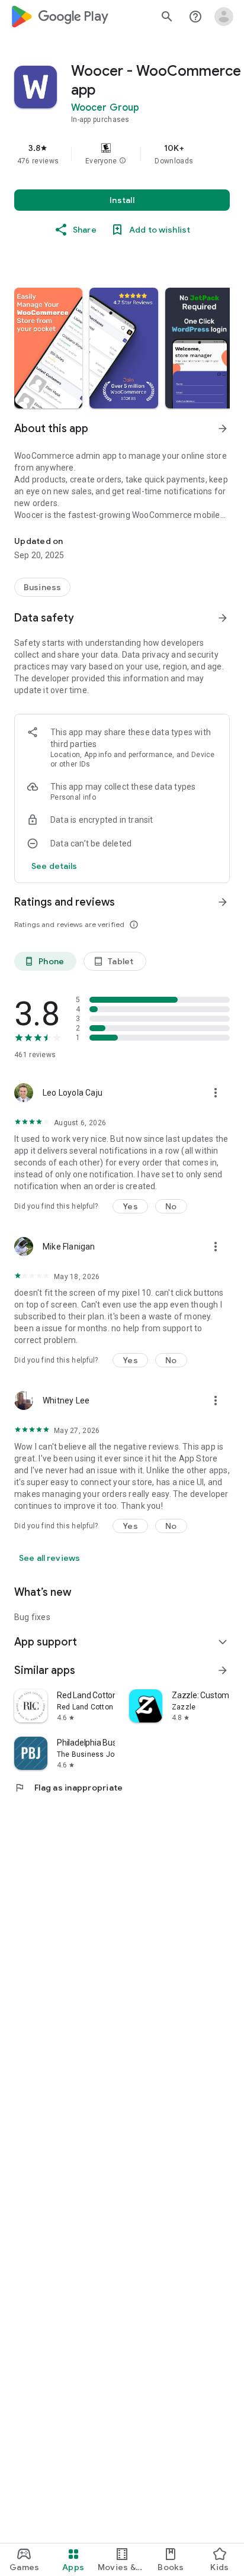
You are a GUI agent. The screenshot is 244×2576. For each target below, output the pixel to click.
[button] (123, 161)
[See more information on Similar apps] (223, 1670)
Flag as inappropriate (68, 1788)
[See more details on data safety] (54, 866)
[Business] (42, 587)
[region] (122, 154)
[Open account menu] (224, 17)
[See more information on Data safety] (223, 618)
